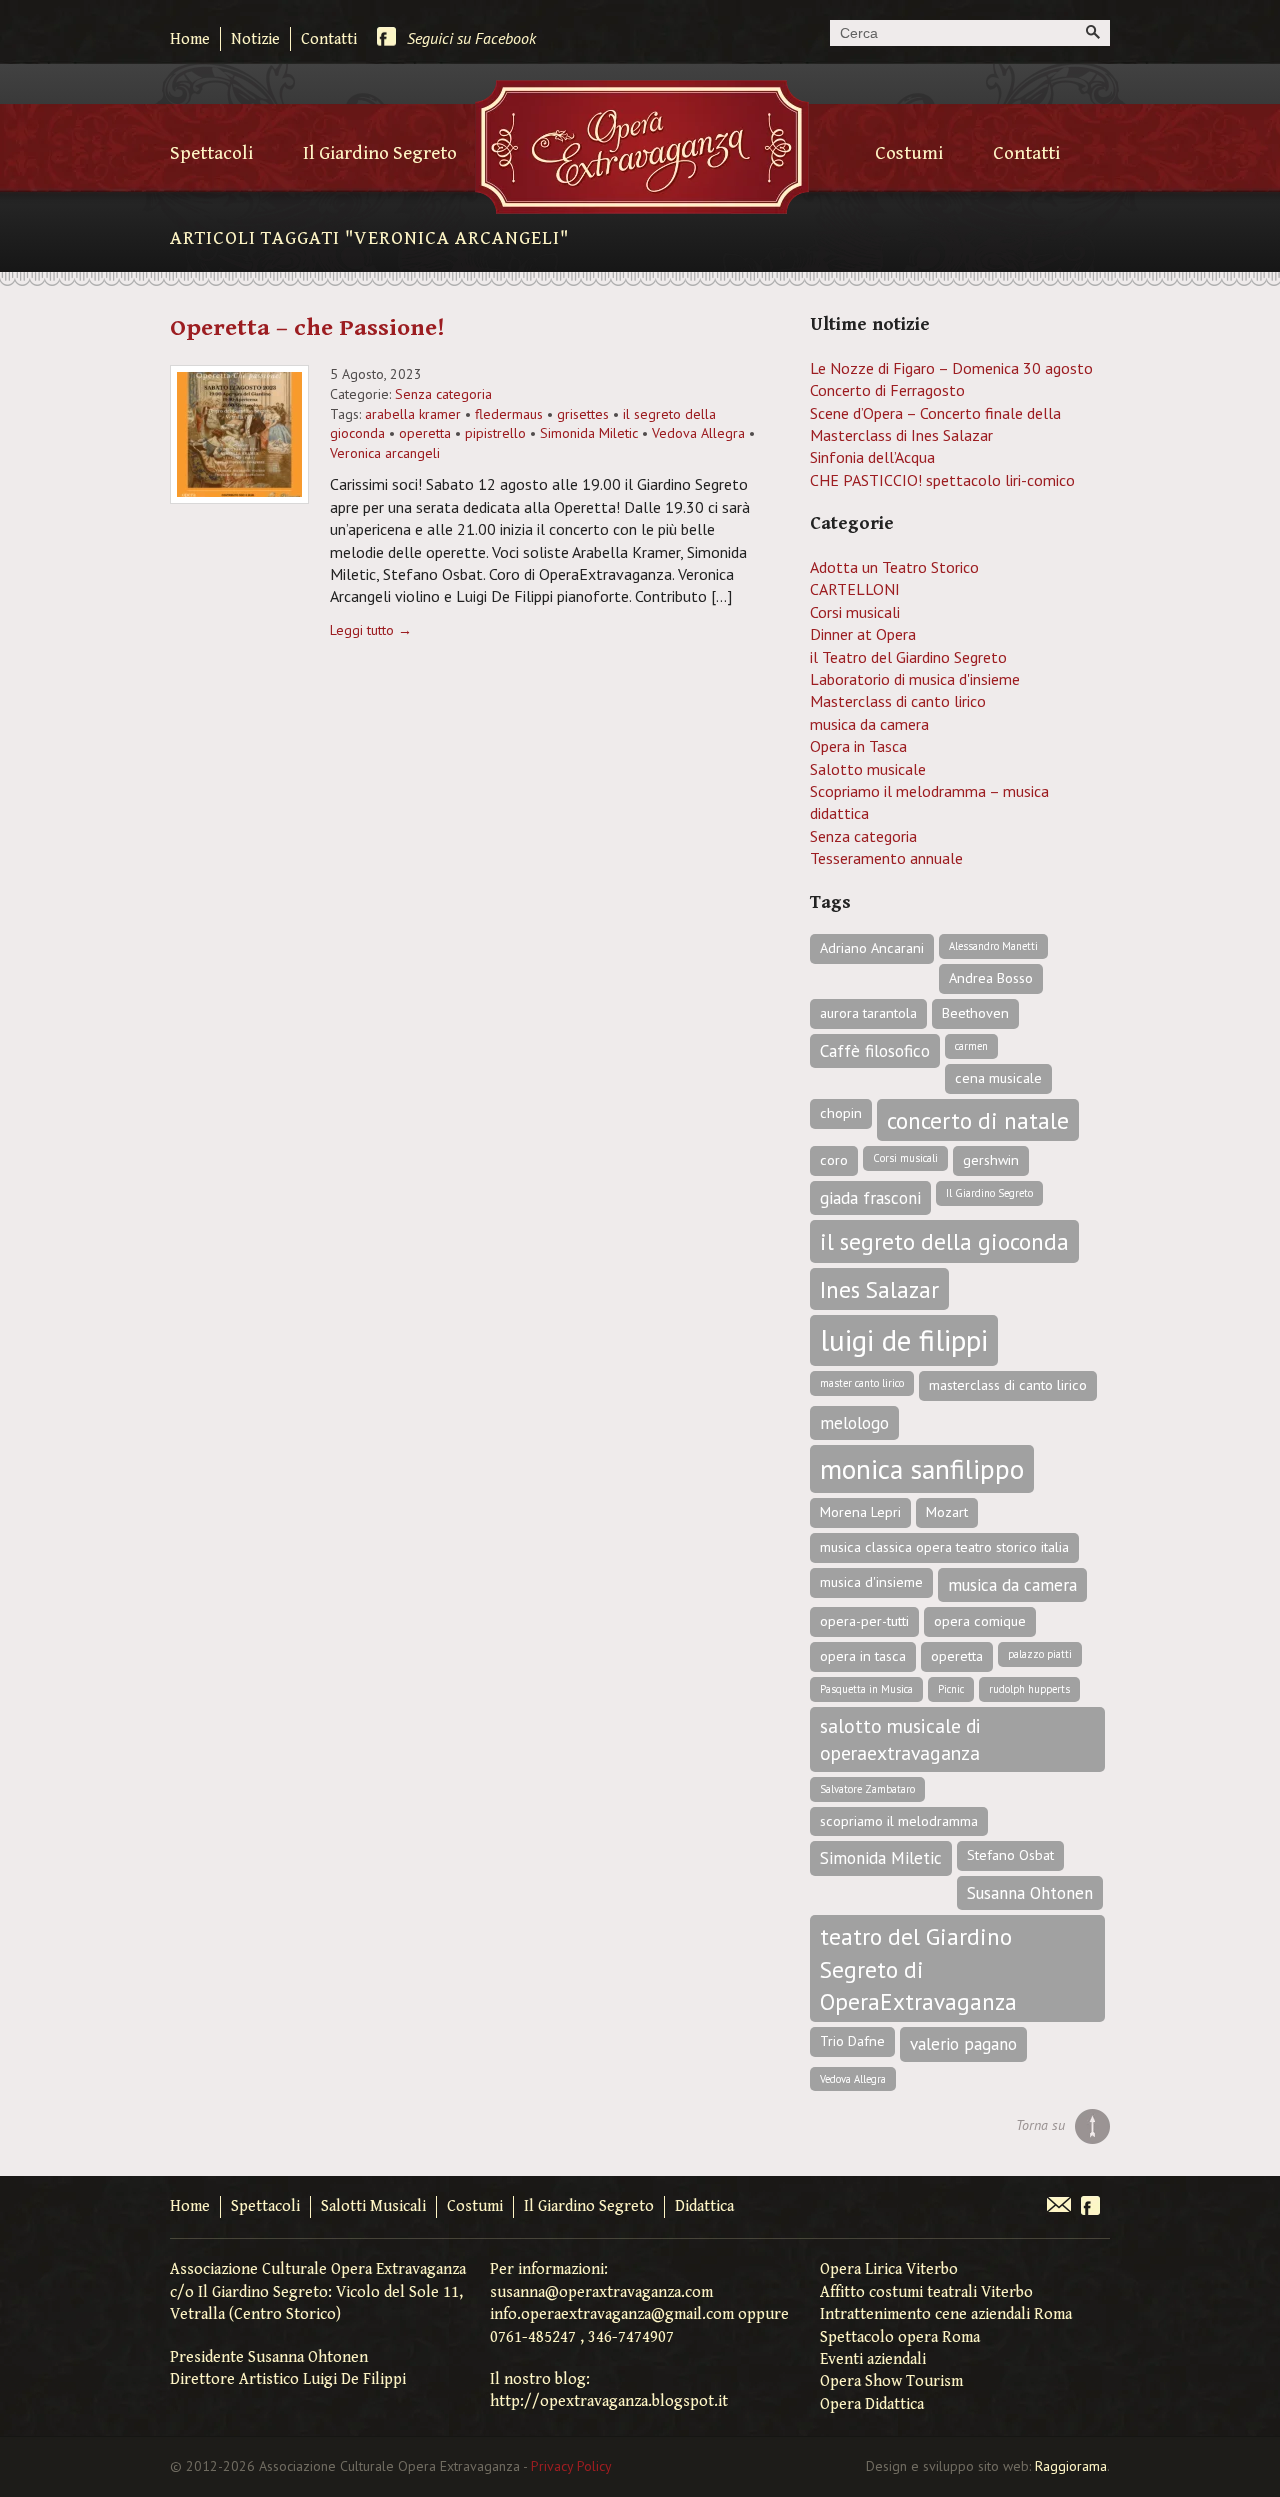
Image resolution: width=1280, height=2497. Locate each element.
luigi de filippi (904, 1340)
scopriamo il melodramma (899, 1821)
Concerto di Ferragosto (887, 390)
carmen (971, 1046)
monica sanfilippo (922, 1469)
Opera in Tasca (858, 746)
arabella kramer (413, 414)
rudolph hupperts (1029, 1689)
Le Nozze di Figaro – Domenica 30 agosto (951, 368)
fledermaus (509, 414)
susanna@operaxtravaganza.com (601, 2292)
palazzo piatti (1040, 1654)
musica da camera (869, 724)
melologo (854, 1423)
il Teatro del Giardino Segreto (908, 657)
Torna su (1040, 2125)
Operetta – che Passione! (307, 328)
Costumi (909, 153)
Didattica (704, 2206)
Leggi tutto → (371, 630)
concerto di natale (978, 1120)
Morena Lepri (860, 1512)
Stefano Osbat (1010, 1855)
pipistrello (495, 433)
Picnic (951, 1689)
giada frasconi (870, 1198)
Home (190, 39)
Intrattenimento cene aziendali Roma (946, 2314)
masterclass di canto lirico (1008, 1385)
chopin (841, 1113)
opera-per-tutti (864, 1621)
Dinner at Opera (863, 634)
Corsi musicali (855, 612)
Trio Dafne (852, 2041)
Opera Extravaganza (642, 147)
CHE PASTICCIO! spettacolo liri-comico (942, 480)
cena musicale (998, 1078)
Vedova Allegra (698, 433)
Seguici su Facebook (471, 38)
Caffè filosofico (875, 1051)
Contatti (329, 39)
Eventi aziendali (873, 2359)
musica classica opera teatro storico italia (944, 1547)
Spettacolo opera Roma (900, 2337)
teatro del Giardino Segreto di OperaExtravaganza (918, 1968)
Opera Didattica (872, 2404)
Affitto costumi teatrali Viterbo (926, 2292)
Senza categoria (443, 394)
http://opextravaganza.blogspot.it (609, 2401)
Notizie (255, 39)
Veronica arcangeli (385, 453)
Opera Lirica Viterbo (889, 2269)
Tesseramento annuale (886, 858)
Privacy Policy (571, 2466)
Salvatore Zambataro (867, 1789)
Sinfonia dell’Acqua (872, 457)
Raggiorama (1071, 2466)
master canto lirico (862, 1383)
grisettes (583, 414)
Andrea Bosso (991, 978)
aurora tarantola (868, 1013)
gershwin (991, 1160)
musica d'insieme (871, 1582)
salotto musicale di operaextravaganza (900, 1739)
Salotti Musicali (373, 2206)
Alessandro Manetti (993, 946)
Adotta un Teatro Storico (894, 567)
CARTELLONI (855, 589)
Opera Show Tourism (891, 2381)
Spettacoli (211, 153)
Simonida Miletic (589, 433)
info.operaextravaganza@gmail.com (612, 2314)
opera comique (980, 1621)
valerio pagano (963, 2044)
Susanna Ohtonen (1030, 1893)
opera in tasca (863, 1656)
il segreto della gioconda (944, 1241)
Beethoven (975, 1013)
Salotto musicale (868, 769)
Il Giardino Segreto (380, 153)
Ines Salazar (879, 1289)
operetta (425, 433)
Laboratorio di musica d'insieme (915, 679)
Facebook (1090, 2207)
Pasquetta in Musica (866, 1689)
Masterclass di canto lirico (898, 701)
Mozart (947, 1512)
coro (834, 1160)
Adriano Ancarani (872, 948)
